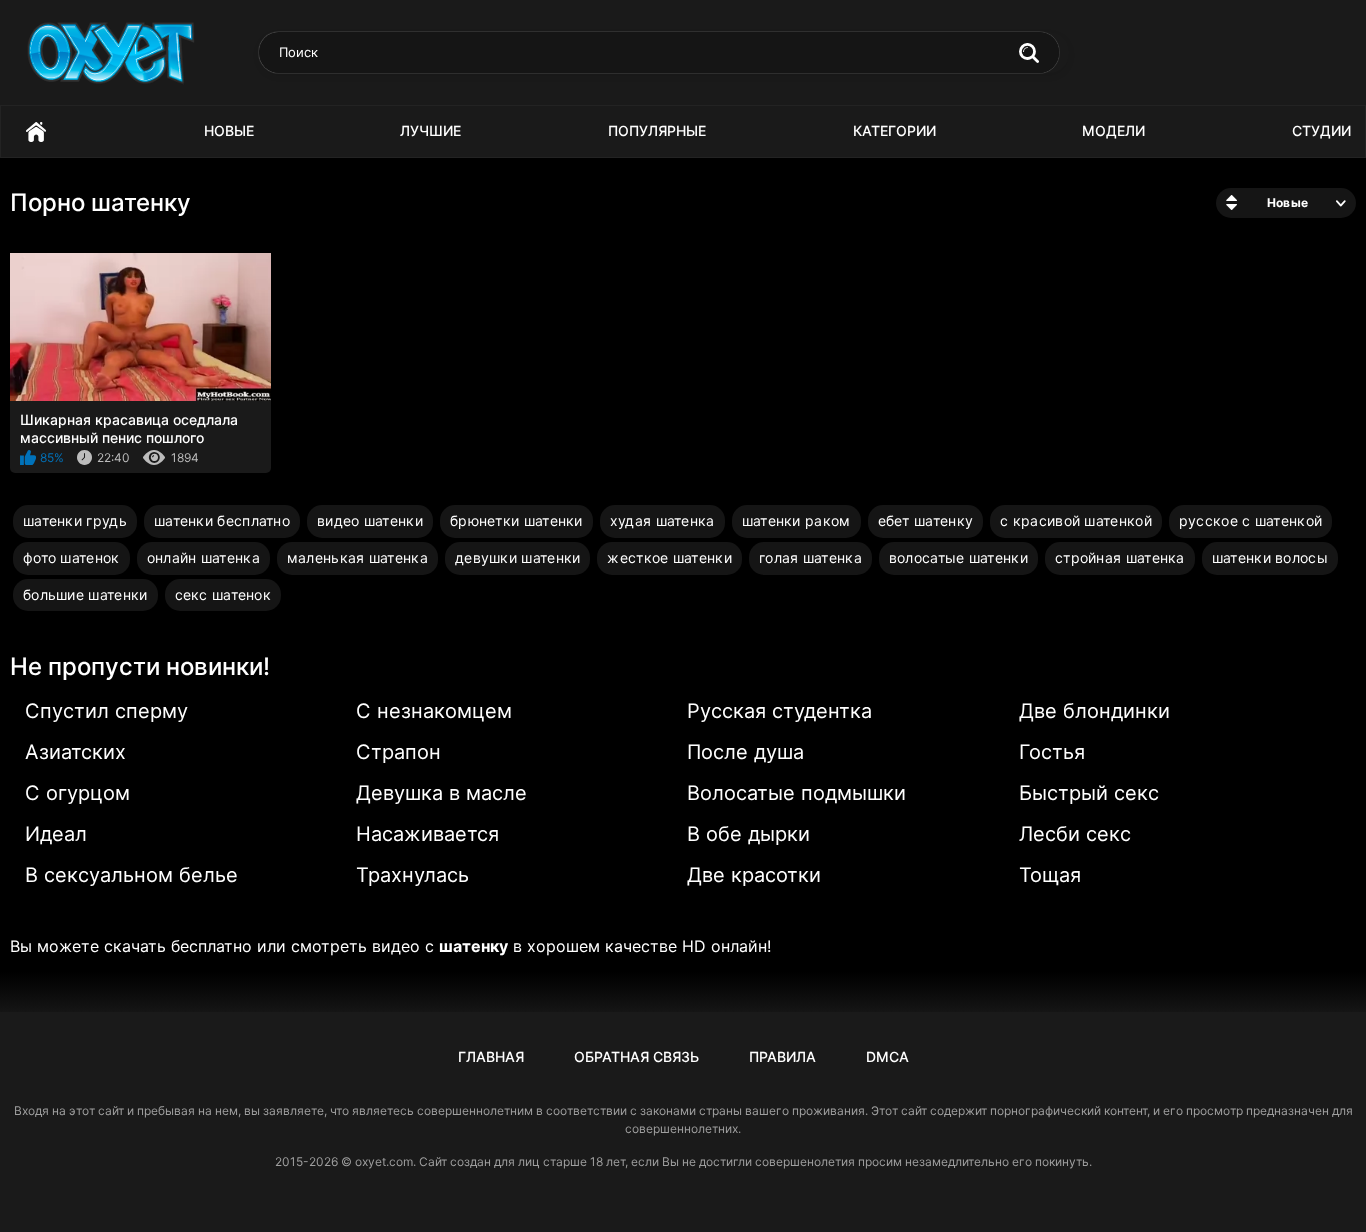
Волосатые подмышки (796, 793)
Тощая (1050, 875)
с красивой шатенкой (1076, 520)
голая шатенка (810, 557)
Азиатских (75, 752)
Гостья (1052, 752)
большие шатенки (85, 594)
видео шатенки (370, 520)
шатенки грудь (75, 520)
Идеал (56, 834)
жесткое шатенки (669, 557)
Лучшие (430, 130)
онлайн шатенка (203, 557)
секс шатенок (223, 594)
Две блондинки (1094, 711)
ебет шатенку (926, 520)
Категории (894, 130)
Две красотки (754, 875)
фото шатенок (71, 557)
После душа (745, 752)
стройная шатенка (1120, 557)
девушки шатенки (518, 557)
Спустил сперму (106, 711)
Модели (1113, 130)
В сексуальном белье (131, 875)
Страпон (398, 752)
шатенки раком (796, 520)
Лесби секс (1075, 834)
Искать (1029, 53)
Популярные (657, 130)
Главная (36, 131)
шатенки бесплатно (222, 520)
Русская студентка (779, 711)
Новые (229, 130)
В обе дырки (748, 834)
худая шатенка (662, 520)
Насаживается (427, 834)
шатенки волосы (1270, 557)
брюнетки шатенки (516, 520)
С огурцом (77, 793)
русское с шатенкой (1250, 520)
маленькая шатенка (357, 557)
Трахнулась (412, 875)
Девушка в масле (441, 793)
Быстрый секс (1089, 793)
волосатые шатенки (958, 557)
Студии (1321, 130)
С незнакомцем (434, 711)
